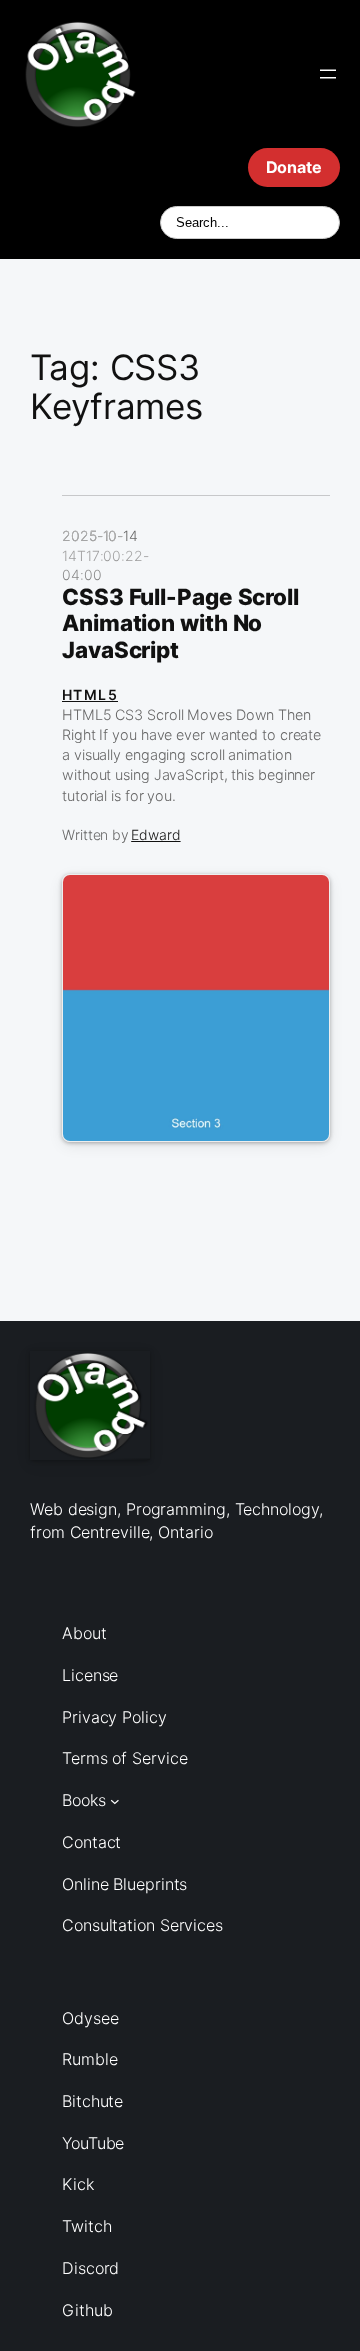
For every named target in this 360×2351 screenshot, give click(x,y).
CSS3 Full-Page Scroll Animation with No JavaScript (180, 624)
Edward (155, 834)
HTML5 (90, 694)
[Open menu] (328, 74)
